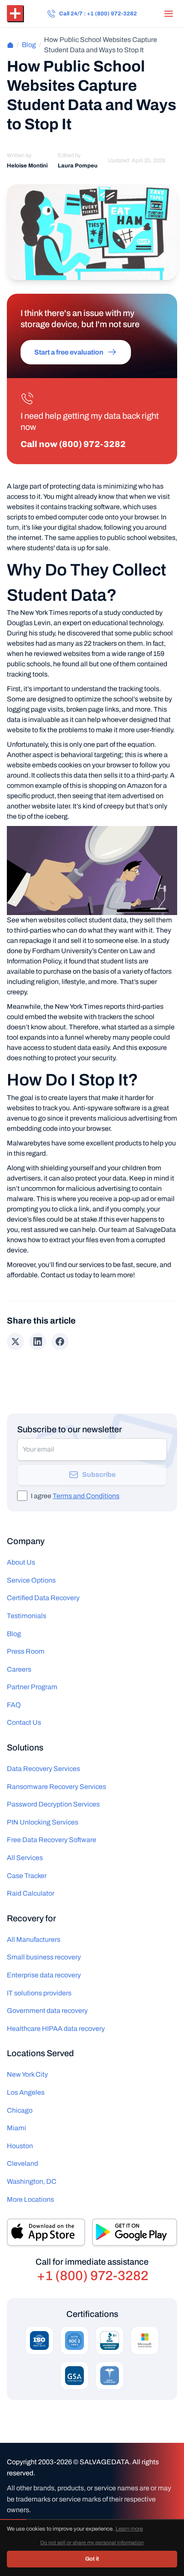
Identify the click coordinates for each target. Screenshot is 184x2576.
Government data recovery (47, 2011)
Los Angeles (26, 2092)
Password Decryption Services (53, 1804)
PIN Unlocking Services (43, 1822)
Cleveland (22, 2163)
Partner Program (32, 1687)
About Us (21, 1562)
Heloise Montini (27, 166)
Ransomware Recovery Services (56, 1787)
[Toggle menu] (169, 14)
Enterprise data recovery (44, 1975)
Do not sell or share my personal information (92, 2543)
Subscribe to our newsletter (70, 1429)
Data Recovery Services (43, 1769)
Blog (29, 45)
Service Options (31, 1580)
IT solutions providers (39, 1993)
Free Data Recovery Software (52, 1840)
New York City (27, 2074)
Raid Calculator (31, 1893)
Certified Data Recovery (43, 1598)
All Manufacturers (34, 1939)
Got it (92, 2559)
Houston (20, 2146)
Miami (16, 2128)
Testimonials (27, 1616)
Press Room (26, 1651)
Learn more (129, 2529)
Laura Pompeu (78, 166)
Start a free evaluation (69, 352)
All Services (25, 1858)
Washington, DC (32, 2181)
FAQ (14, 1705)
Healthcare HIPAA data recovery (56, 2029)
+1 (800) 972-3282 (93, 2276)
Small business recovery (44, 1957)
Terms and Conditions (86, 1496)
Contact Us (24, 1722)
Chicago (20, 2110)
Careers (19, 1669)
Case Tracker (27, 1876)
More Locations (30, 2199)
